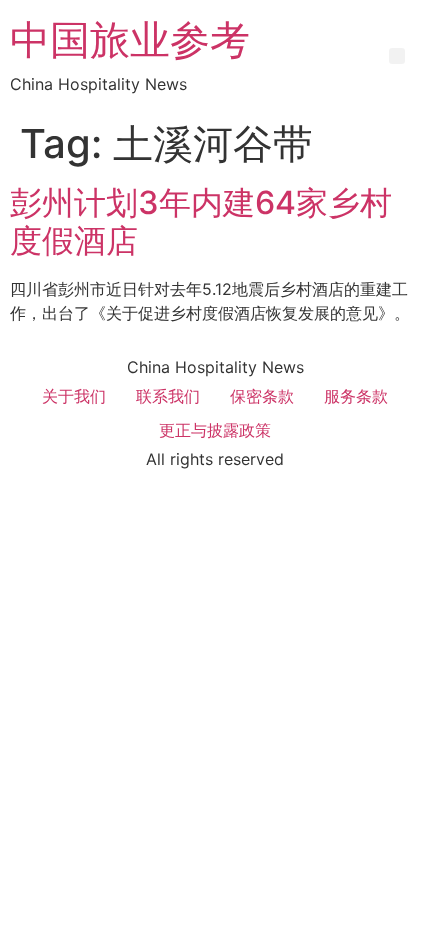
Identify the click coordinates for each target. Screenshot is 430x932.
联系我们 (168, 396)
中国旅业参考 (130, 39)
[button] (397, 56)
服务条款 (356, 396)
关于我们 (74, 396)
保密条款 (262, 396)
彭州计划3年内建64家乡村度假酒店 (201, 221)
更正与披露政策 (215, 430)
